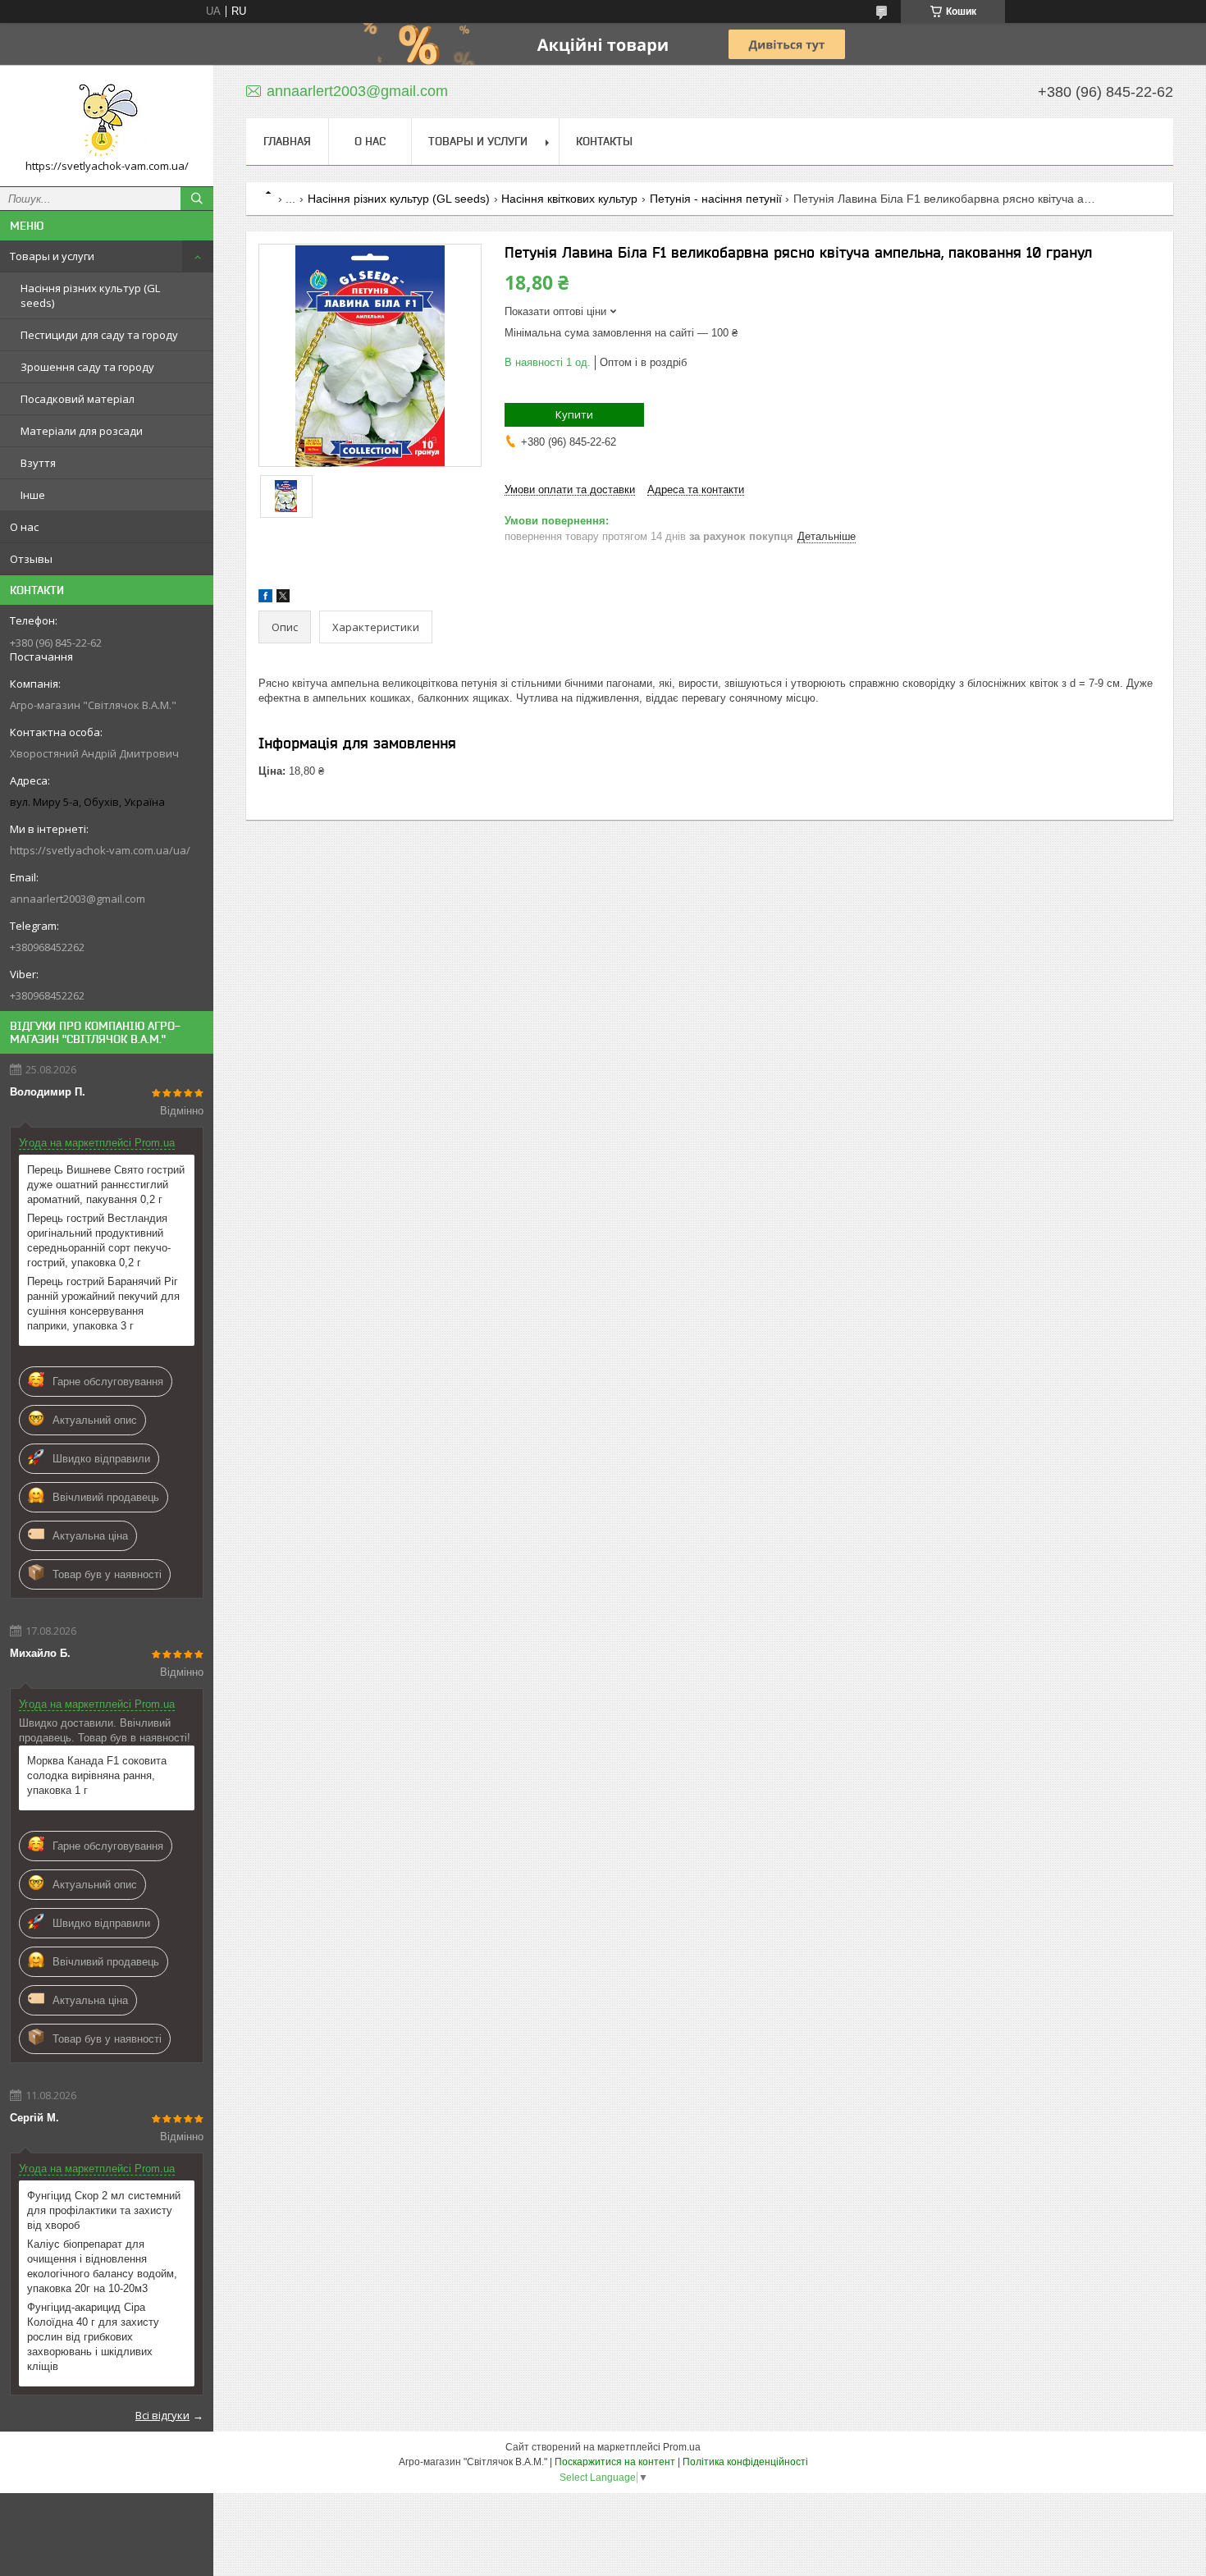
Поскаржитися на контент (615, 2462)
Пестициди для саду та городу (99, 335)
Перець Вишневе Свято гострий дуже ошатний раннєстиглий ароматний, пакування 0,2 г (106, 1185)
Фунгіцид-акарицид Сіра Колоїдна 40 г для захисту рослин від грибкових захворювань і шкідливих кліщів (93, 2337)
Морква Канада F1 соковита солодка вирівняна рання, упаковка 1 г (97, 1775)
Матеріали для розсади (82, 431)
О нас (24, 527)
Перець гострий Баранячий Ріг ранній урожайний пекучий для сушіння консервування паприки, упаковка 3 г (103, 1304)
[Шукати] (197, 199)
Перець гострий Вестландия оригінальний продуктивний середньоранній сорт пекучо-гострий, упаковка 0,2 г (99, 1240)
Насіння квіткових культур (569, 199)
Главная (287, 141)
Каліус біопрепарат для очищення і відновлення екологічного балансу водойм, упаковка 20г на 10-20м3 (102, 2266)
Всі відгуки (162, 2415)
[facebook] (265, 599)
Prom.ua (682, 2447)
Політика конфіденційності (745, 2462)
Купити (574, 414)
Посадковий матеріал (78, 399)
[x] (283, 599)
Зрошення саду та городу (87, 367)
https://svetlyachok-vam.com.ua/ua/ (100, 850)
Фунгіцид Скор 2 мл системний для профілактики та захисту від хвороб (104, 2210)
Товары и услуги (52, 256)
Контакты (604, 141)
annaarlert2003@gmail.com (78, 899)
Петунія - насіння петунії (716, 199)
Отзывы (31, 559)
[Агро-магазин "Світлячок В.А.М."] (107, 118)
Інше (33, 495)
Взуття (38, 463)
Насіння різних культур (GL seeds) (90, 295)
